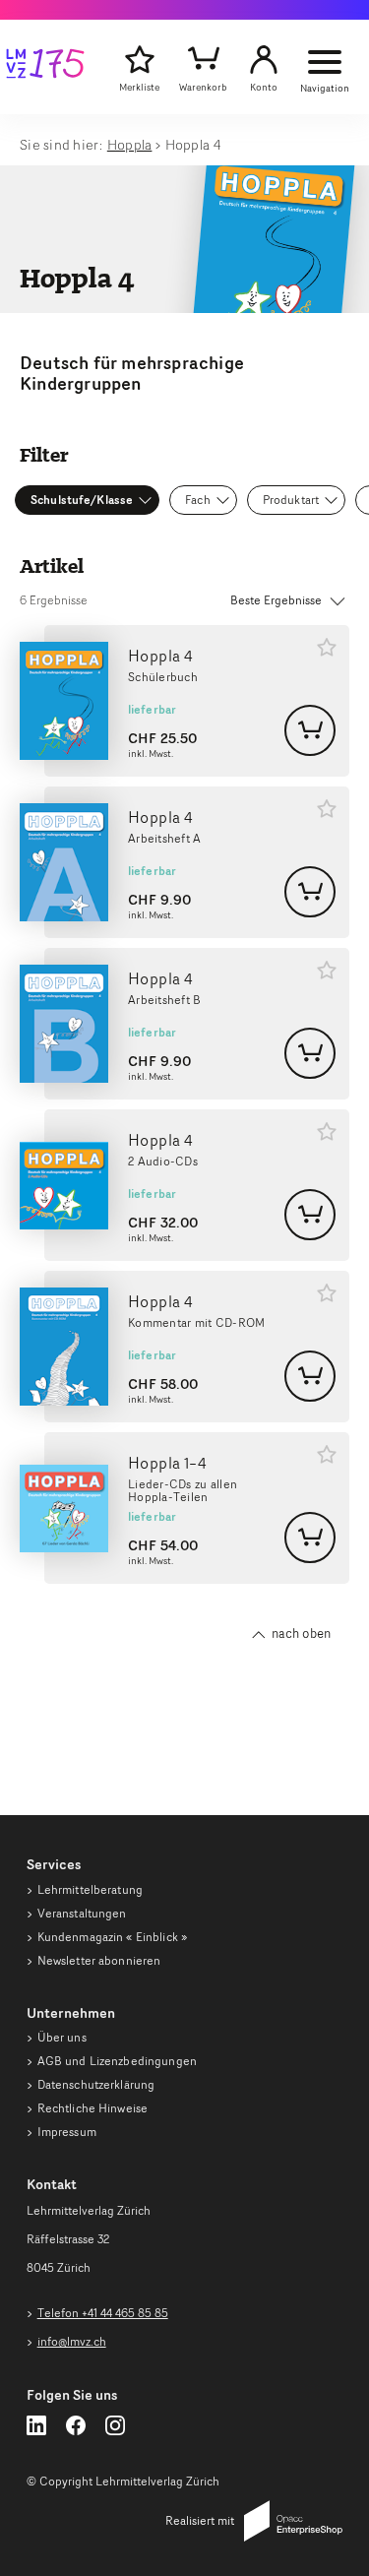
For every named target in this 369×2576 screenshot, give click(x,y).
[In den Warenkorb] (310, 730)
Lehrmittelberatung (90, 1889)
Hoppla (130, 144)
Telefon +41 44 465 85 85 (103, 2313)
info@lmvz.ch (72, 2341)
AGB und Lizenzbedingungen (117, 2061)
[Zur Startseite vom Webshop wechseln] (45, 67)
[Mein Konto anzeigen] (264, 60)
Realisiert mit (200, 2520)
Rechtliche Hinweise (92, 2108)
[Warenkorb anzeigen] (203, 60)
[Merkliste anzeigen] (139, 60)
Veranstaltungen (82, 1913)
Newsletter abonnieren (99, 1960)
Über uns (62, 2037)
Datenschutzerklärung (96, 2084)
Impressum (67, 2132)
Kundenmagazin (112, 1937)
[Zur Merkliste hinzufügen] (327, 647)
